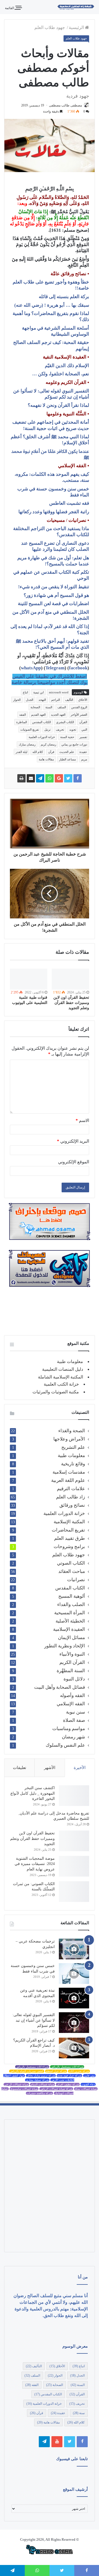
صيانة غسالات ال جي (16, 2084)
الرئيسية (77, 27)
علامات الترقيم (71, 1489)
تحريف (60, 729)
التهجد (42, 700)
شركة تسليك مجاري (37, 2080)
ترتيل (47, 729)
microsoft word (59, 692)
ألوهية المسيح (72, 1596)
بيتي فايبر (89, 2076)
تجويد (73, 729)
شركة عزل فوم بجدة (69, 2076)
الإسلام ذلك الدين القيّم (67, 366)
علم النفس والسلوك (65, 1745)
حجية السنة (67, 737)
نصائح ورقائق (72, 1505)
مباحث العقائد (72, 1571)
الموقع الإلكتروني (74, 1162)
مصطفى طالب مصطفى (65, 105)
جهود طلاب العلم (50, 27)
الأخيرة (80, 1768)
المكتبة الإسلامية (69, 1522)
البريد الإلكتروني (73, 1141)
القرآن (83, 722)
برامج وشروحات (69, 1547)
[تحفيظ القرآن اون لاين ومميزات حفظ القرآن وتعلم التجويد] (70, 979)
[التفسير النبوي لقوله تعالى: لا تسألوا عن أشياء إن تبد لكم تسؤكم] (74, 2023)
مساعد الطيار (68, 759)
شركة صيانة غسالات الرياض (56, 2089)
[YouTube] (57, 2442)
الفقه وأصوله (72, 1695)
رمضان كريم (48, 744)
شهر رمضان (73, 1737)
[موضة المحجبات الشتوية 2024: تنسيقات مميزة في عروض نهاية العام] (74, 1866)
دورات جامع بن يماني (74, 744)
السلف (62, 707)
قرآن (51, 752)
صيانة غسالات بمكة (86, 2089)
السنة (49, 707)
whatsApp (31, 668)
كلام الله (38, 752)
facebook (78, 668)
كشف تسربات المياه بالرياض (27, 2071)
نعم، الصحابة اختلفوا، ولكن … (61, 374)
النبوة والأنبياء (72, 1654)
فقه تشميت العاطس (69, 503)
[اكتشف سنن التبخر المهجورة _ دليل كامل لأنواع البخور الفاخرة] (74, 1796)
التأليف (69, 700)
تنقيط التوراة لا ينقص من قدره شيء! (54, 587)
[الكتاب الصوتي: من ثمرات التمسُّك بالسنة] (74, 1892)
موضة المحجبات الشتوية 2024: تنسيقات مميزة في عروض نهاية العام (35, 1864)
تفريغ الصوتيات (30, 729)
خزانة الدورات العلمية (42, 737)
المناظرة (22, 722)
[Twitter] (70, 2442)
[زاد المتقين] (76, 7)
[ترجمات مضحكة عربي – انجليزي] (74, 1949)
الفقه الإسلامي (71, 1704)
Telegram (55, 668)
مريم (84, 759)
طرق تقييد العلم (70, 1538)
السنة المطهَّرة (71, 1671)
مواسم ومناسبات (69, 1729)
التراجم (56, 700)
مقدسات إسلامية (69, 1472)
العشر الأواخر (79, 715)
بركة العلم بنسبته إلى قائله (64, 297)
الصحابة (35, 707)
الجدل (30, 700)
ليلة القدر (21, 752)
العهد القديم (38, 715)
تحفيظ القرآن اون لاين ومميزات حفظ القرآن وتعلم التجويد (71, 1003)
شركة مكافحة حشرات (39, 2093)
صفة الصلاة (74, 1720)
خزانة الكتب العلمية (61, 1384)
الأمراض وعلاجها (69, 1439)
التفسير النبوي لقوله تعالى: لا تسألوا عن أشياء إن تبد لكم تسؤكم (34, 2020)
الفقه (23, 715)
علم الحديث (67, 752)
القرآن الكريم (72, 1662)
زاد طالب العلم (71, 1497)
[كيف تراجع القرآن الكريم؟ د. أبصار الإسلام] (74, 2048)
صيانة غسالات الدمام (42, 2084)
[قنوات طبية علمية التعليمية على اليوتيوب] (29, 979)
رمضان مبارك (27, 744)
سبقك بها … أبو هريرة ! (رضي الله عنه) (52, 305)
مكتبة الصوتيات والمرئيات (56, 1392)
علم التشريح (73, 1447)
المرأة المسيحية (70, 1613)
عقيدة (83, 752)
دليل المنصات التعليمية (63, 1369)
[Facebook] (82, 2442)
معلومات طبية (70, 1362)
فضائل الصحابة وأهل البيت (60, 1687)
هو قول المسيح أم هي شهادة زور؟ (56, 595)
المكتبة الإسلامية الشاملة (61, 1377)
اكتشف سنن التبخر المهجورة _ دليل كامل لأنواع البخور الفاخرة (33, 1793)
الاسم (82, 1120)
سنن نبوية (75, 1712)
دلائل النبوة (74, 1679)
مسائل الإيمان (71, 1638)
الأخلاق (83, 700)
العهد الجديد (58, 715)
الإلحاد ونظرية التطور (65, 1646)
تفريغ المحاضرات (68, 1530)
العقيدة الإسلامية (69, 1629)
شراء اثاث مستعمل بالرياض (67, 2067)
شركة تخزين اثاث (79, 2071)
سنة (79, 2413)
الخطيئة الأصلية (70, 1621)
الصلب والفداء (71, 1604)
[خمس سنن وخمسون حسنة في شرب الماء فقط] (74, 1974)
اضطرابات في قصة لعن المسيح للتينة (53, 604)
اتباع (25, 692)
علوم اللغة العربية (68, 1480)
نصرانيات (76, 1580)
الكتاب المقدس (42, 722)
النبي (84, 729)
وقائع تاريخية (73, 1464)
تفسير (83, 737)
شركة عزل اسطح (56, 2071)
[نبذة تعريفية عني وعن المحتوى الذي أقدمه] (74, 1998)
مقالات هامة (46, 759)
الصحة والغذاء (72, 1431)
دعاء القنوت (88, 2084)
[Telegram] (44, 2442)
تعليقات (20, 1768)
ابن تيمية (38, 692)
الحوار (17, 700)
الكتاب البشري (65, 722)
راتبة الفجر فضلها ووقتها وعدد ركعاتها (54, 512)
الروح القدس (79, 707)
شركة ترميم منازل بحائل (41, 2076)
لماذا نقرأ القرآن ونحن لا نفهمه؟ (58, 405)
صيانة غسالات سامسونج (24, 2089)
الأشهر (50, 1768)
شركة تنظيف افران (68, 2084)
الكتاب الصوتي (71, 1563)
